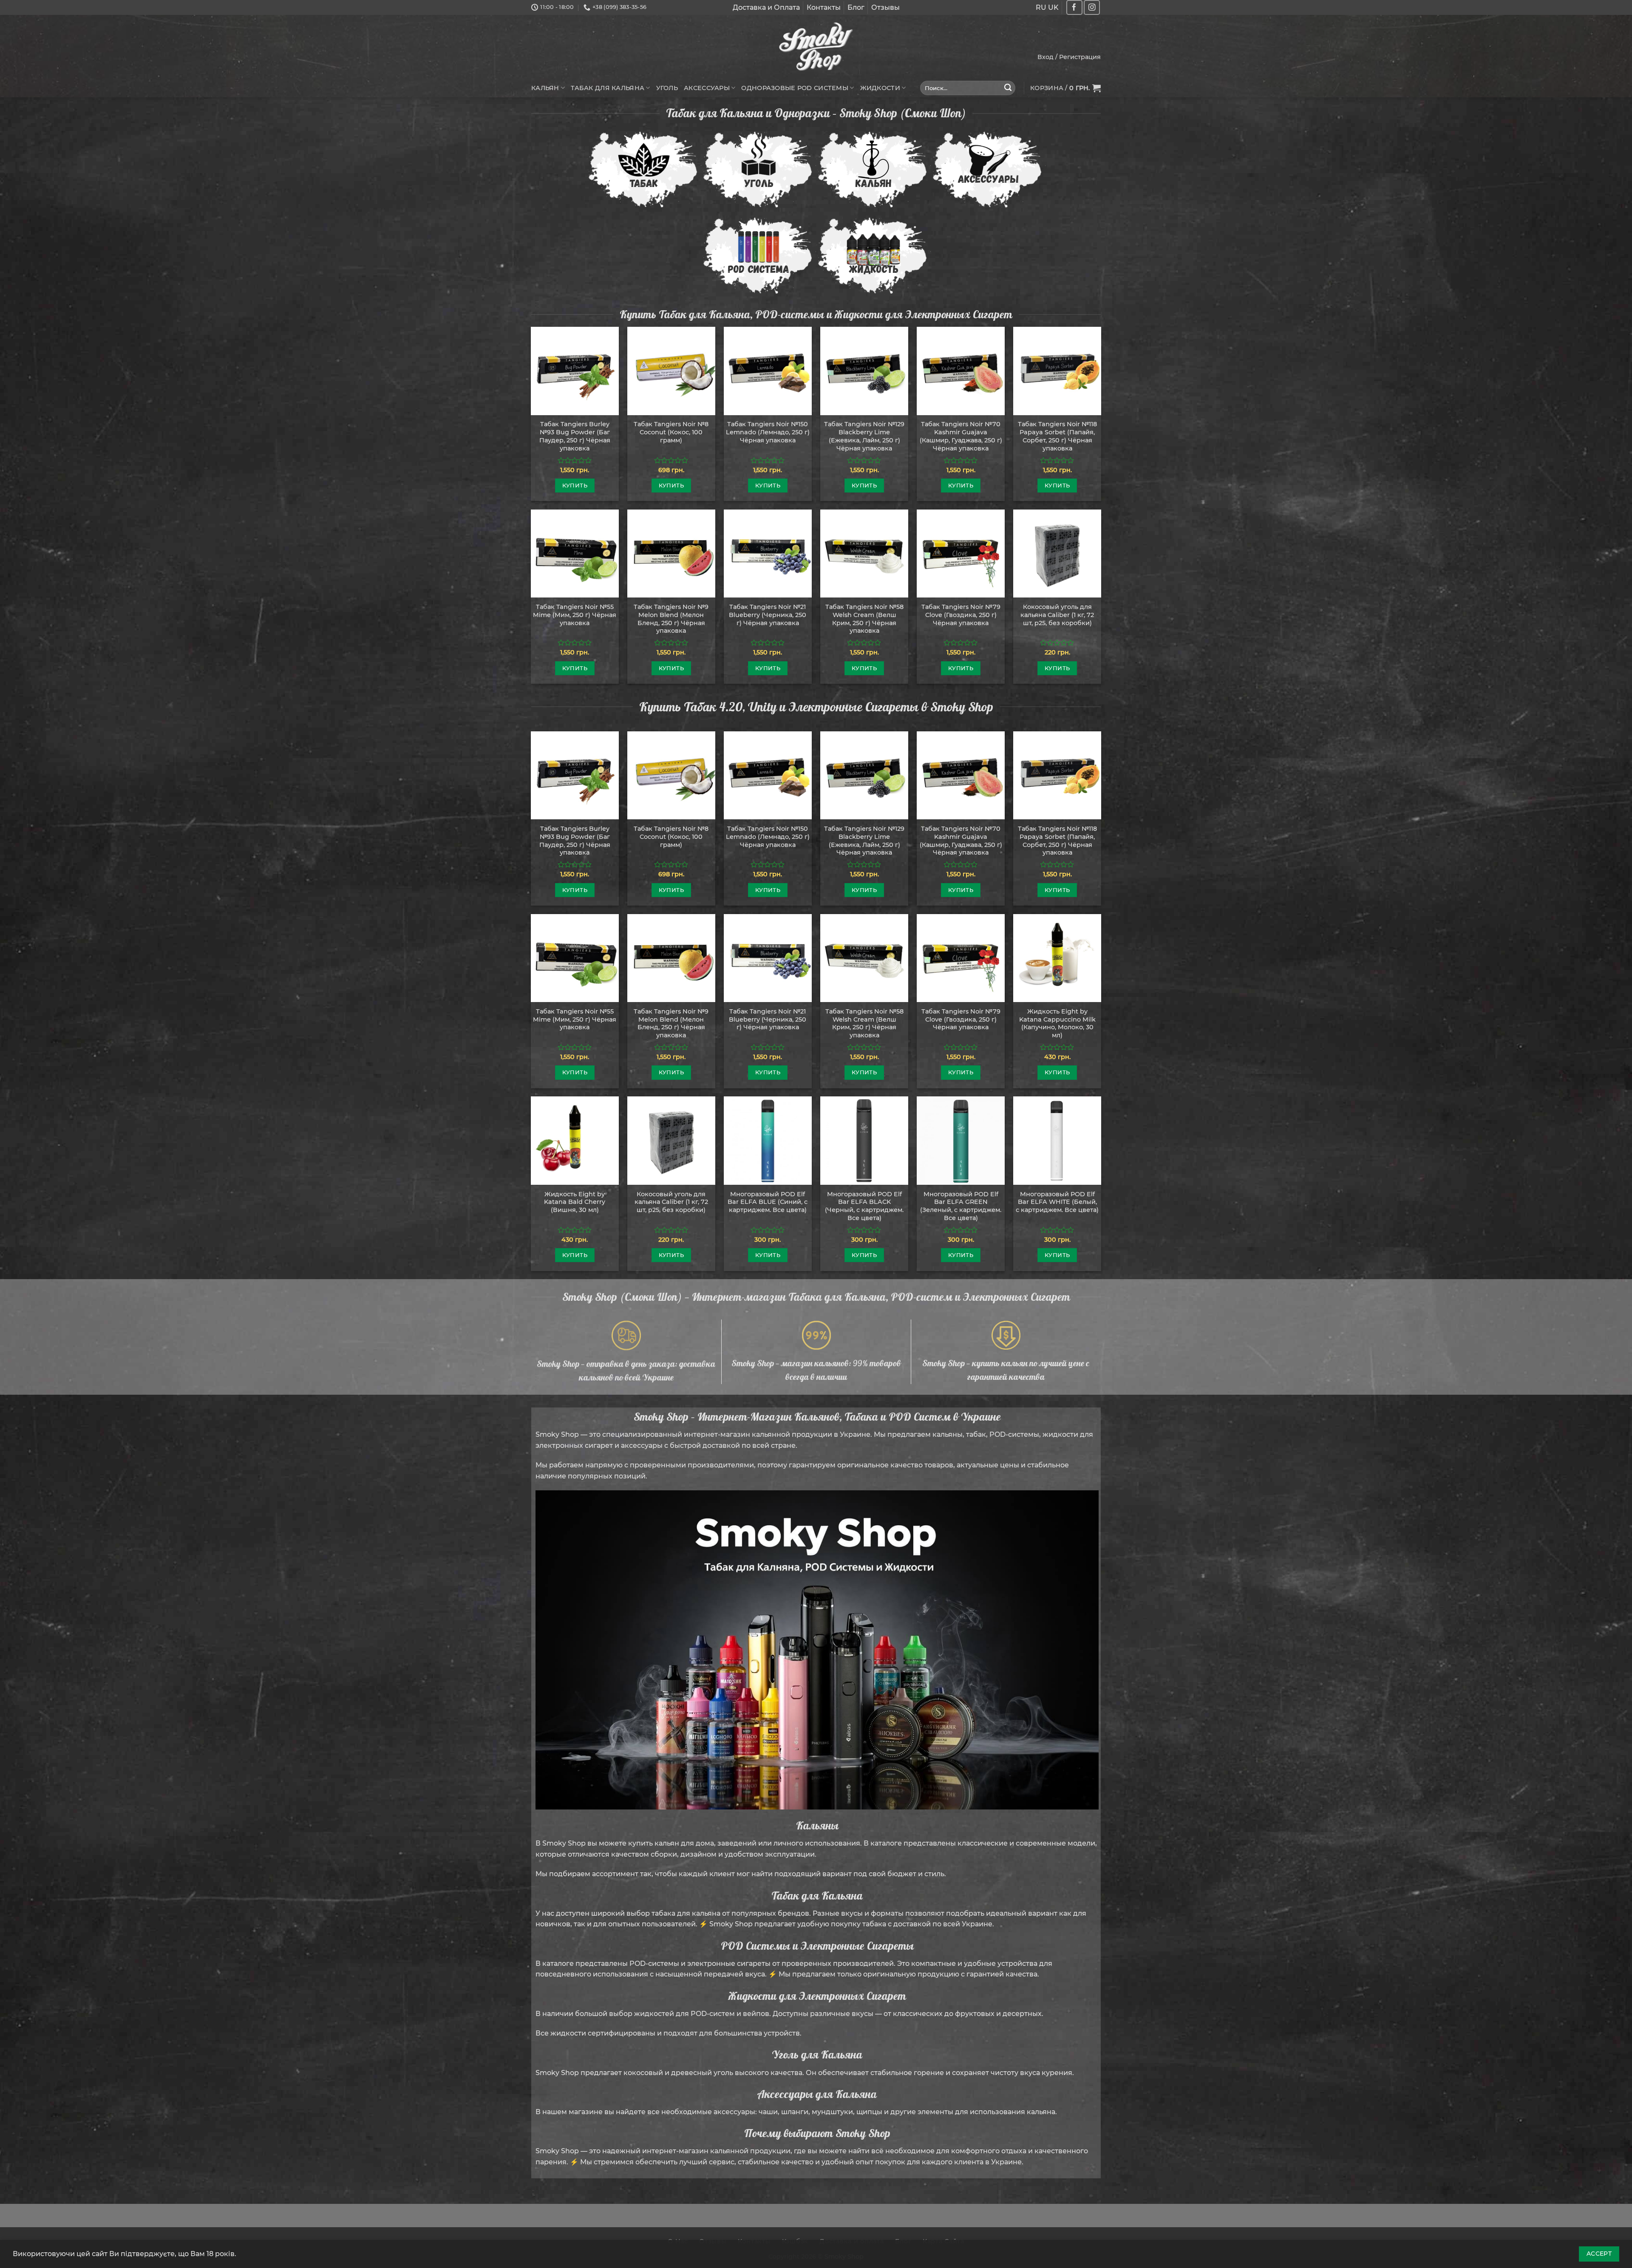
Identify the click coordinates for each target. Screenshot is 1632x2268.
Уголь (667, 88)
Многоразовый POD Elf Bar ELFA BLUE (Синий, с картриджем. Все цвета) (768, 1202)
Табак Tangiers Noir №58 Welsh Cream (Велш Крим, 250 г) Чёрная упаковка (864, 619)
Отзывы (885, 7)
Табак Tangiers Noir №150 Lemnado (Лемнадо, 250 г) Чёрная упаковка (768, 432)
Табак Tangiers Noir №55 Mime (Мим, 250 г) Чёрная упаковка (575, 615)
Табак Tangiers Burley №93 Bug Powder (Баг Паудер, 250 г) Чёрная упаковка (575, 436)
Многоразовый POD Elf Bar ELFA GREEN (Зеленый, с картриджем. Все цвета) (961, 1206)
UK (1053, 7)
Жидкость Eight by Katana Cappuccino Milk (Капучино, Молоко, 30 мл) (1057, 1023)
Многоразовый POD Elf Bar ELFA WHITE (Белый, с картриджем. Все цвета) (1057, 1202)
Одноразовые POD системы (795, 88)
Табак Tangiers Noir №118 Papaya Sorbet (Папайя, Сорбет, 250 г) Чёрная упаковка (1057, 436)
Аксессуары (707, 88)
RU (1041, 7)
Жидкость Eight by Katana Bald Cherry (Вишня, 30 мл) (575, 1202)
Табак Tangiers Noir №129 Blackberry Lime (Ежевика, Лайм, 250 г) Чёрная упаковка (864, 436)
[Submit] (1008, 88)
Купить (575, 485)
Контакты (824, 7)
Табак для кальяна (608, 88)
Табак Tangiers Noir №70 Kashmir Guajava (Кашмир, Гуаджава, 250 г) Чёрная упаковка (961, 436)
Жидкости (880, 88)
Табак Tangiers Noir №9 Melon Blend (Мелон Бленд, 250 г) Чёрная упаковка (671, 619)
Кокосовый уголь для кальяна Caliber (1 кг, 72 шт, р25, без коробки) (1057, 615)
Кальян (545, 88)
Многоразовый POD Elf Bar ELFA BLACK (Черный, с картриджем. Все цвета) (864, 1206)
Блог (856, 7)
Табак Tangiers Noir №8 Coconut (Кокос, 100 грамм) (671, 432)
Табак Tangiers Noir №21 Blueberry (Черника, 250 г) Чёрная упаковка (768, 615)
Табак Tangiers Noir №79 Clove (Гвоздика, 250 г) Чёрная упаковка (961, 615)
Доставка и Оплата (766, 7)
